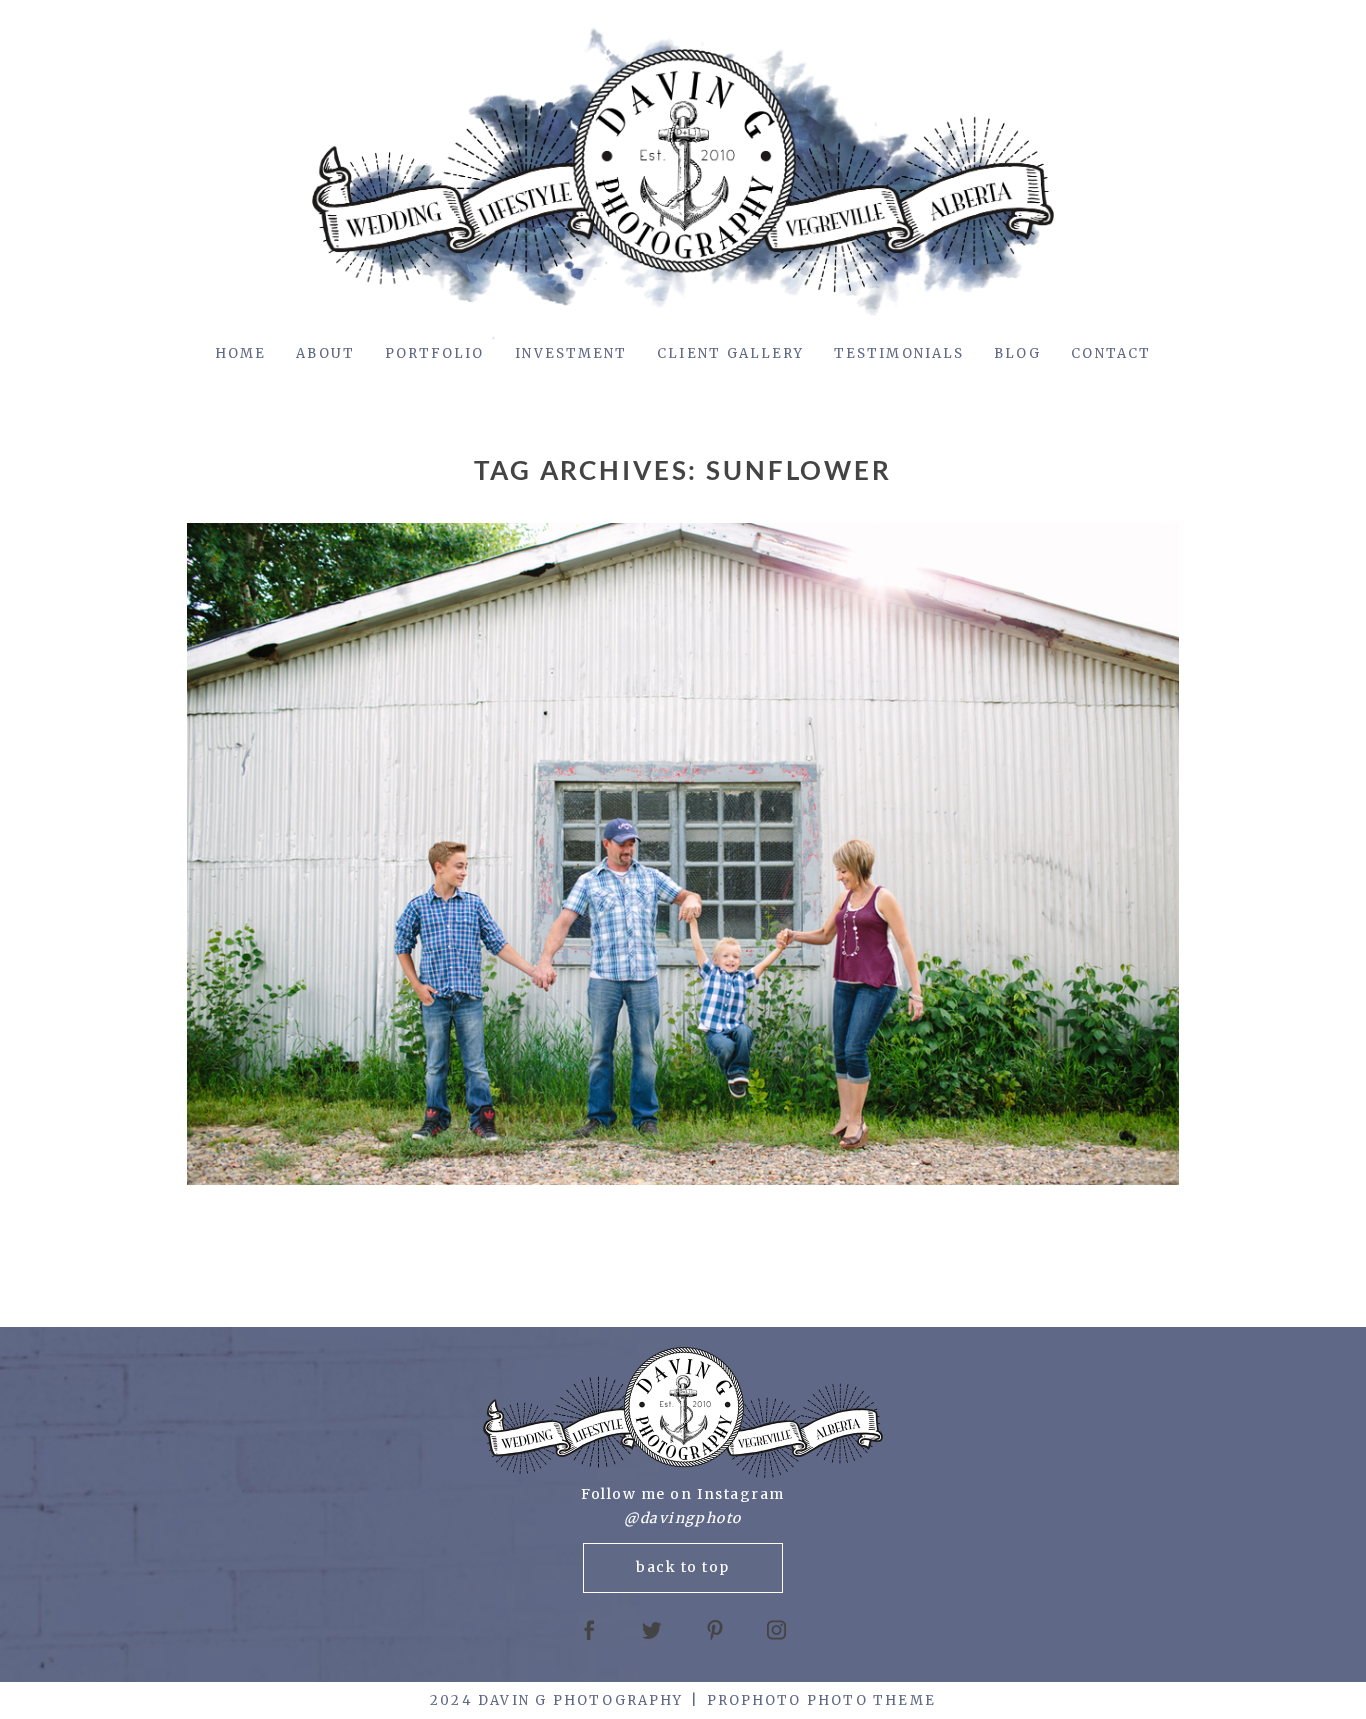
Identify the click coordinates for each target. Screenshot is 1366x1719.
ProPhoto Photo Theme (821, 1700)
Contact (1111, 353)
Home (240, 353)
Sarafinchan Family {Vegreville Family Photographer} (678, 855)
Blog (1017, 353)
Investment (571, 353)
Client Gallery (730, 353)
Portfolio (435, 353)
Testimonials (899, 353)
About (325, 353)
